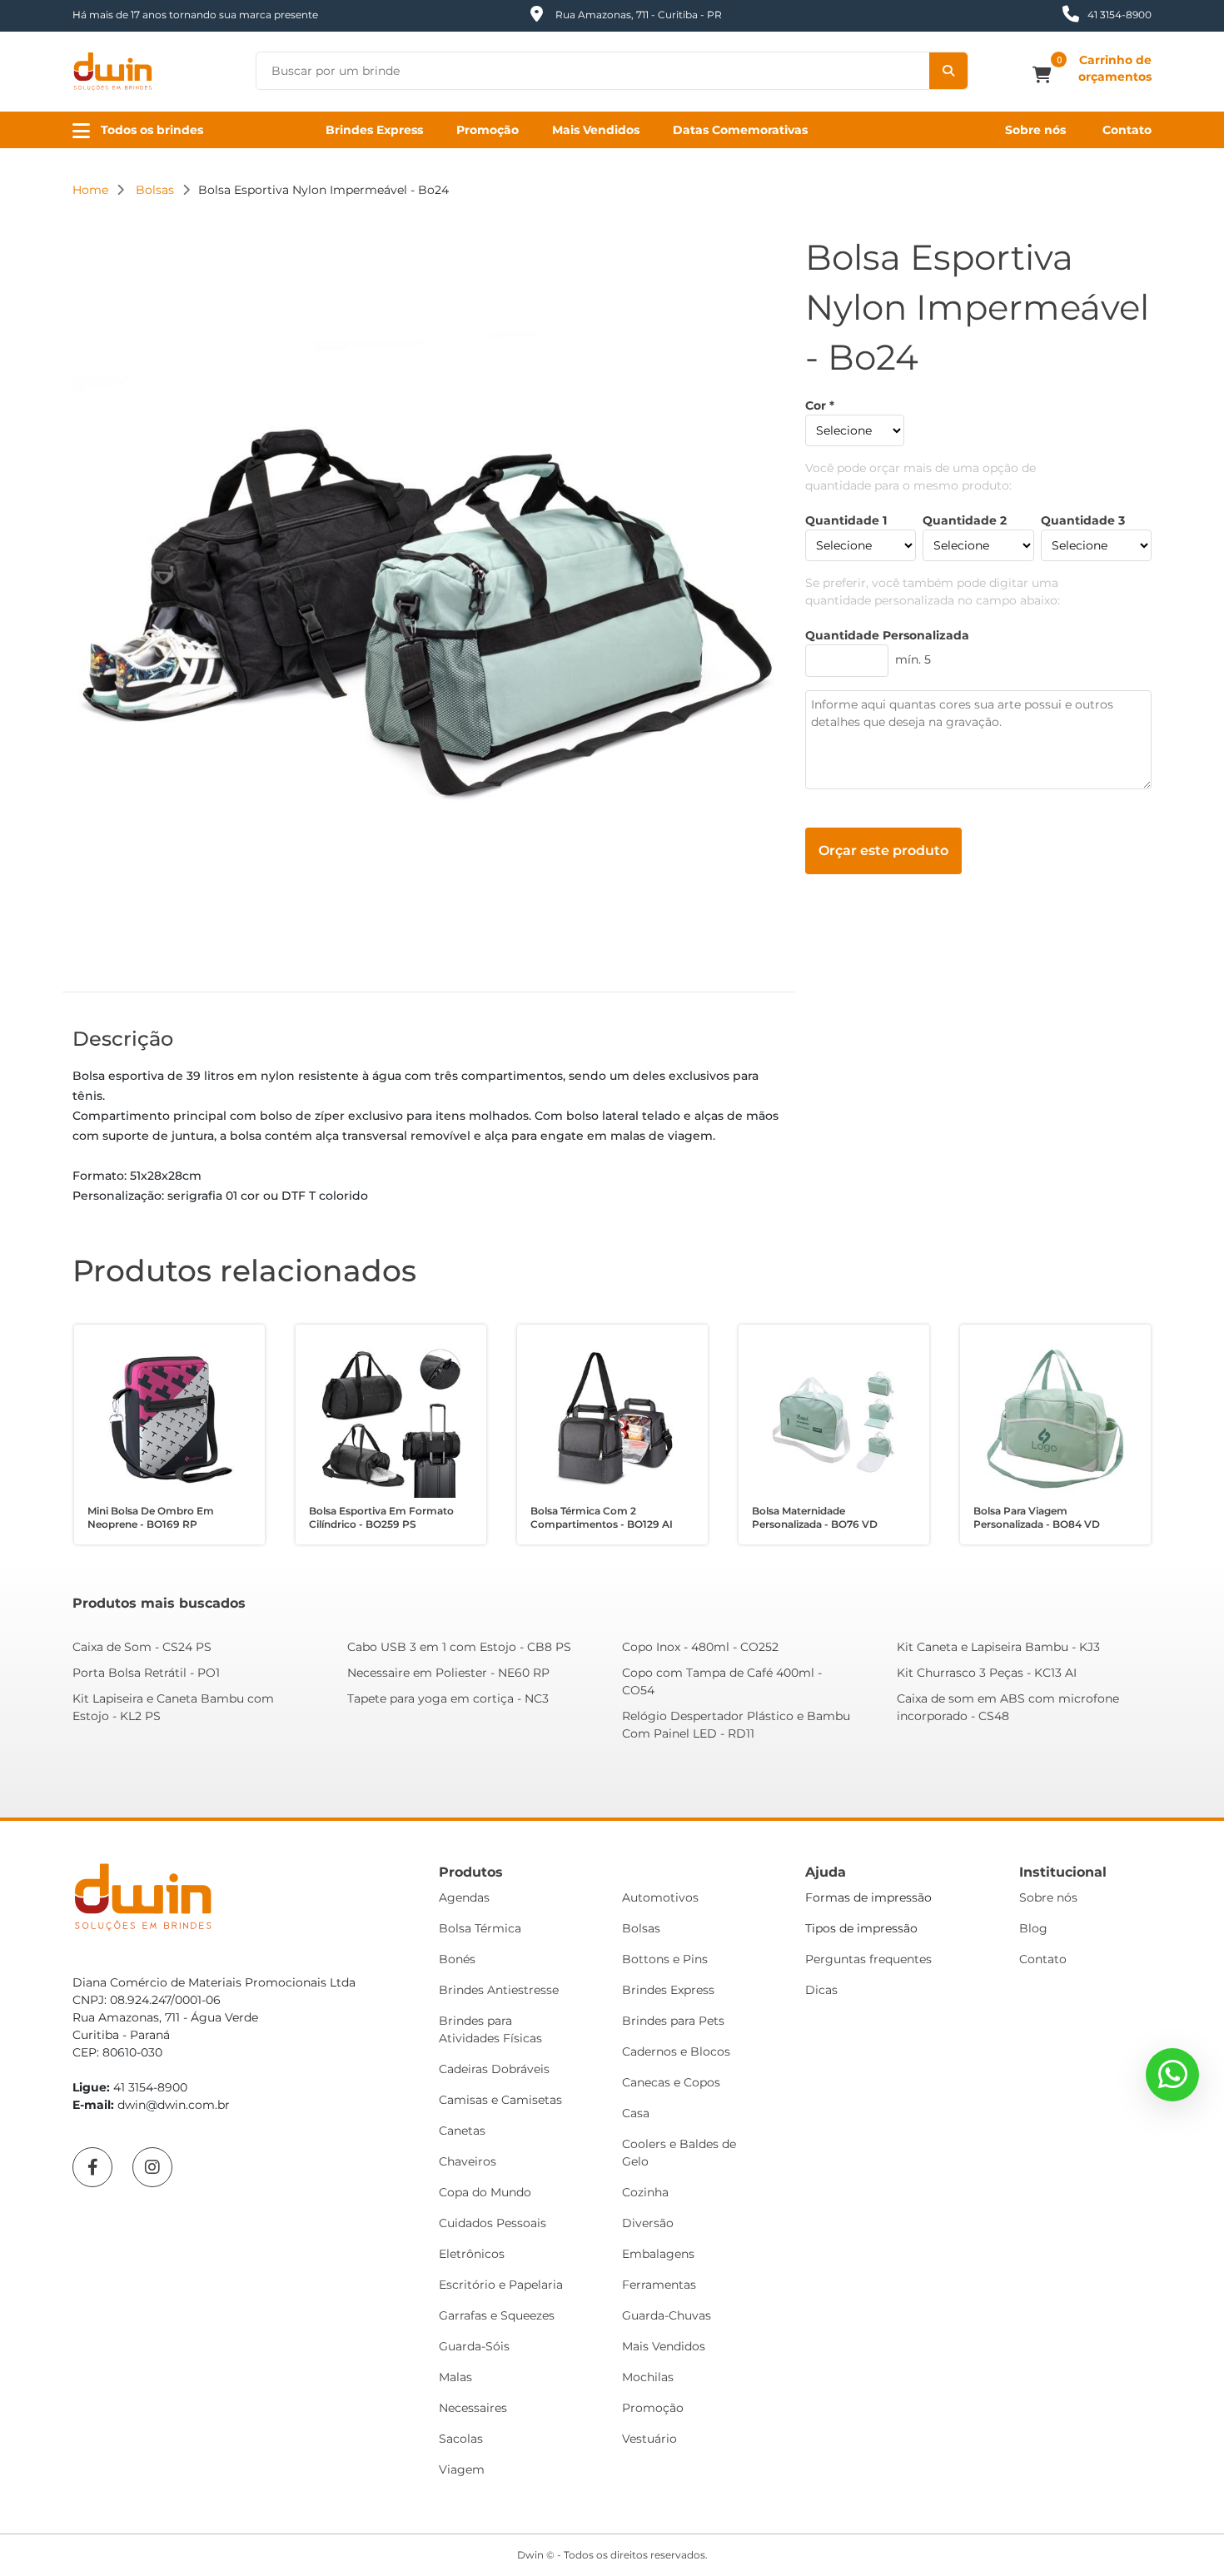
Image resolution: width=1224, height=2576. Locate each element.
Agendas (464, 1897)
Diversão (648, 2223)
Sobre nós (1035, 130)
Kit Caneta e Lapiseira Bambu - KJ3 (998, 1647)
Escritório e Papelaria (501, 2285)
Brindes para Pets (673, 2021)
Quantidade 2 (965, 520)
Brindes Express (374, 130)
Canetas (462, 2131)
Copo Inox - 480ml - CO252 (700, 1647)
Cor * (820, 405)
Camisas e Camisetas (500, 2100)
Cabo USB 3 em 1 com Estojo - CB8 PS (459, 1647)
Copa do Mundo (485, 2192)
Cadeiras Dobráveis (494, 2069)
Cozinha (645, 2192)
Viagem (462, 2469)
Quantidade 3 (1083, 520)
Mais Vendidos (596, 130)
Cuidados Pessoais (493, 2223)
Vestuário (649, 2439)
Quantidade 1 (846, 520)
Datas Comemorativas (740, 130)
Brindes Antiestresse (499, 1990)
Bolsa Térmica (480, 1928)
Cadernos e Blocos (676, 2051)
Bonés (457, 1959)
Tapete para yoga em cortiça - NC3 (448, 1698)
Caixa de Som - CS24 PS (142, 1647)
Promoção (488, 130)
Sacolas (461, 2439)
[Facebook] (92, 2167)
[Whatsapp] (1172, 2075)
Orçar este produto (883, 850)
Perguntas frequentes (868, 1959)
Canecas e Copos (671, 2082)
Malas (455, 2377)
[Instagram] (152, 2167)
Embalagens (658, 2254)
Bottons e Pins (665, 1959)
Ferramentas (659, 2285)
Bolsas (641, 1928)
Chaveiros (468, 2161)
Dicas (821, 1990)
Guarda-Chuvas (667, 2315)
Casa (636, 2113)
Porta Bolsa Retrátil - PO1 (146, 1673)
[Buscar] (948, 71)
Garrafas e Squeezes (497, 2315)
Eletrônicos (472, 2254)
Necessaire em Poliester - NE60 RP (448, 1673)
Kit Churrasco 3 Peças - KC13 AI (987, 1673)
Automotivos (660, 1897)
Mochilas (648, 2377)
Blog (1033, 1928)
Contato (1127, 130)
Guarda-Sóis (474, 2346)
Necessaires (473, 2408)
